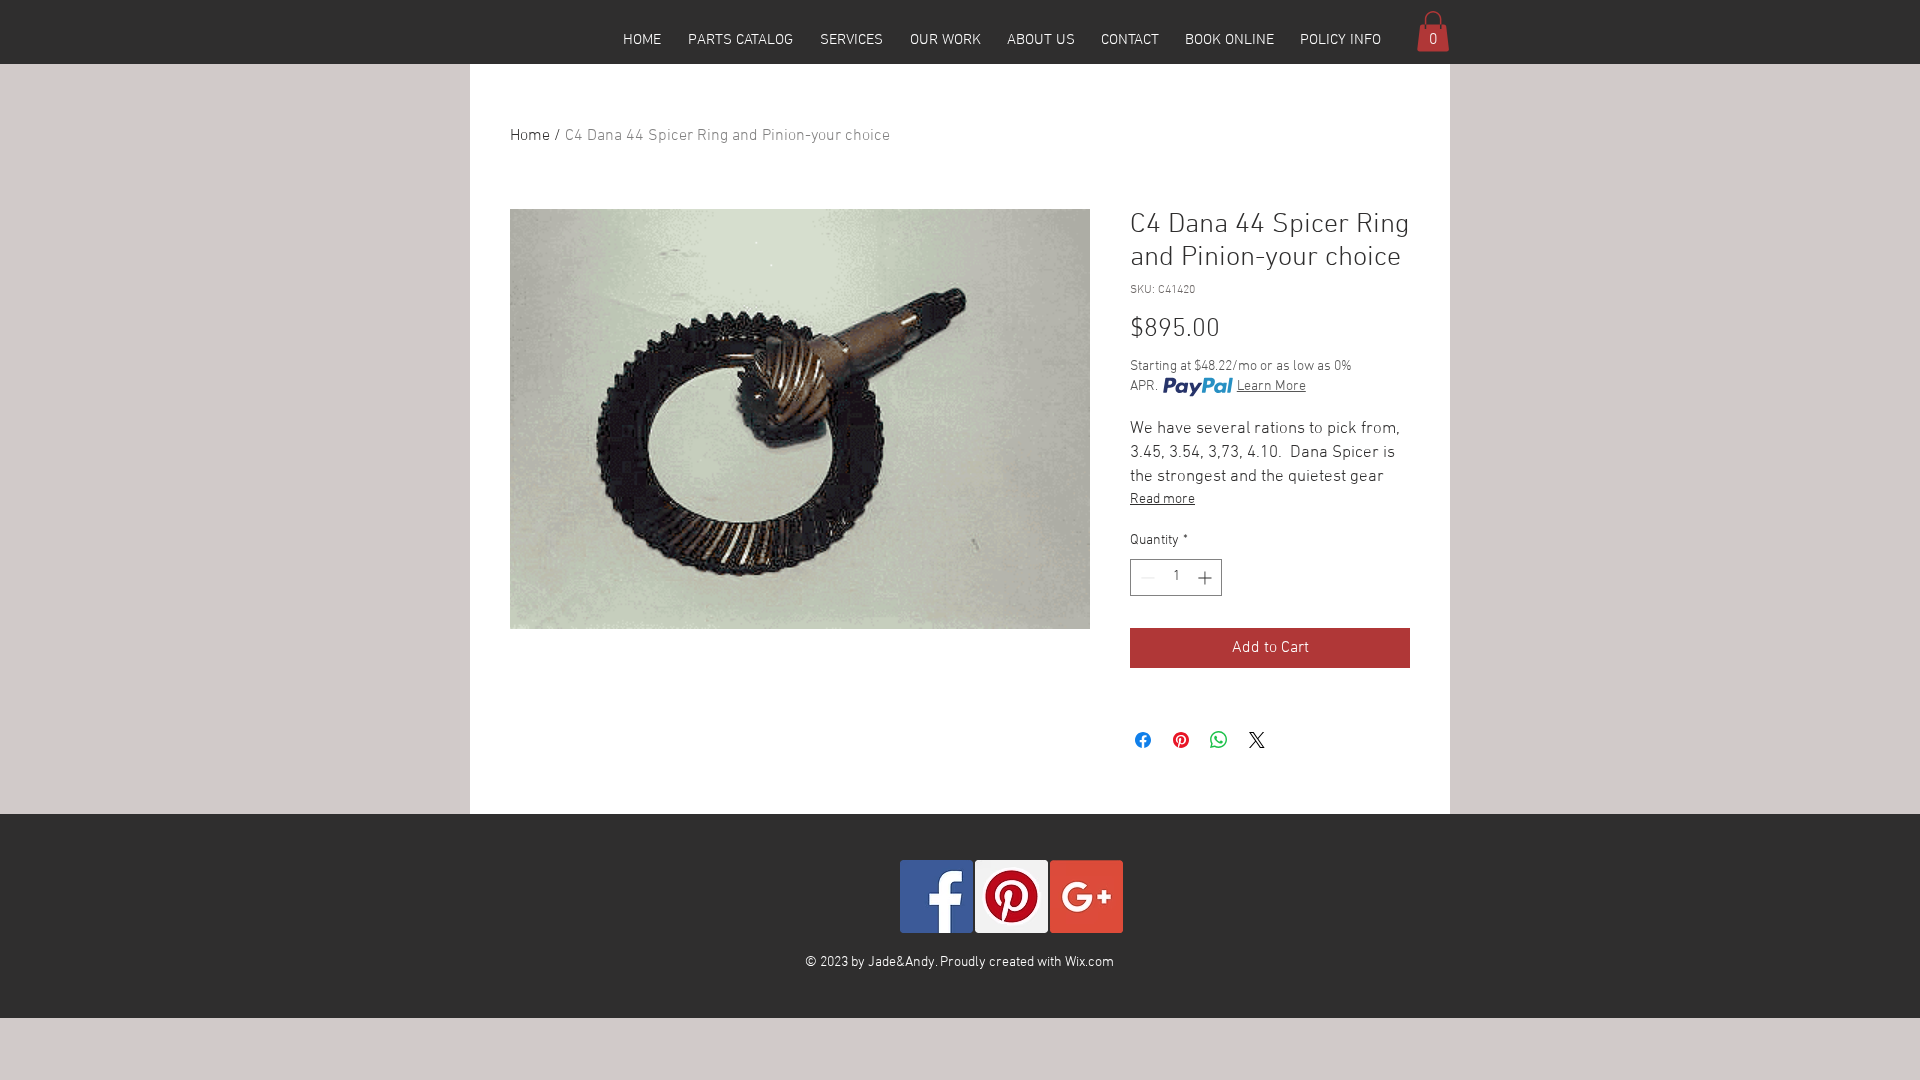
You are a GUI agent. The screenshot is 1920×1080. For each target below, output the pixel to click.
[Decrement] (1145, 577)
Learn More (1271, 386)
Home (530, 136)
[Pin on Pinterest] (1181, 740)
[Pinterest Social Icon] (1011, 896)
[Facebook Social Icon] (936, 896)
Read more (1162, 499)
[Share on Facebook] (1143, 740)
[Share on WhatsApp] (1219, 740)
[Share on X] (1257, 740)
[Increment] (1206, 577)
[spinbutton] (1176, 577)
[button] (740, 40)
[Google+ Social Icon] (1086, 896)
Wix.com (1089, 962)
